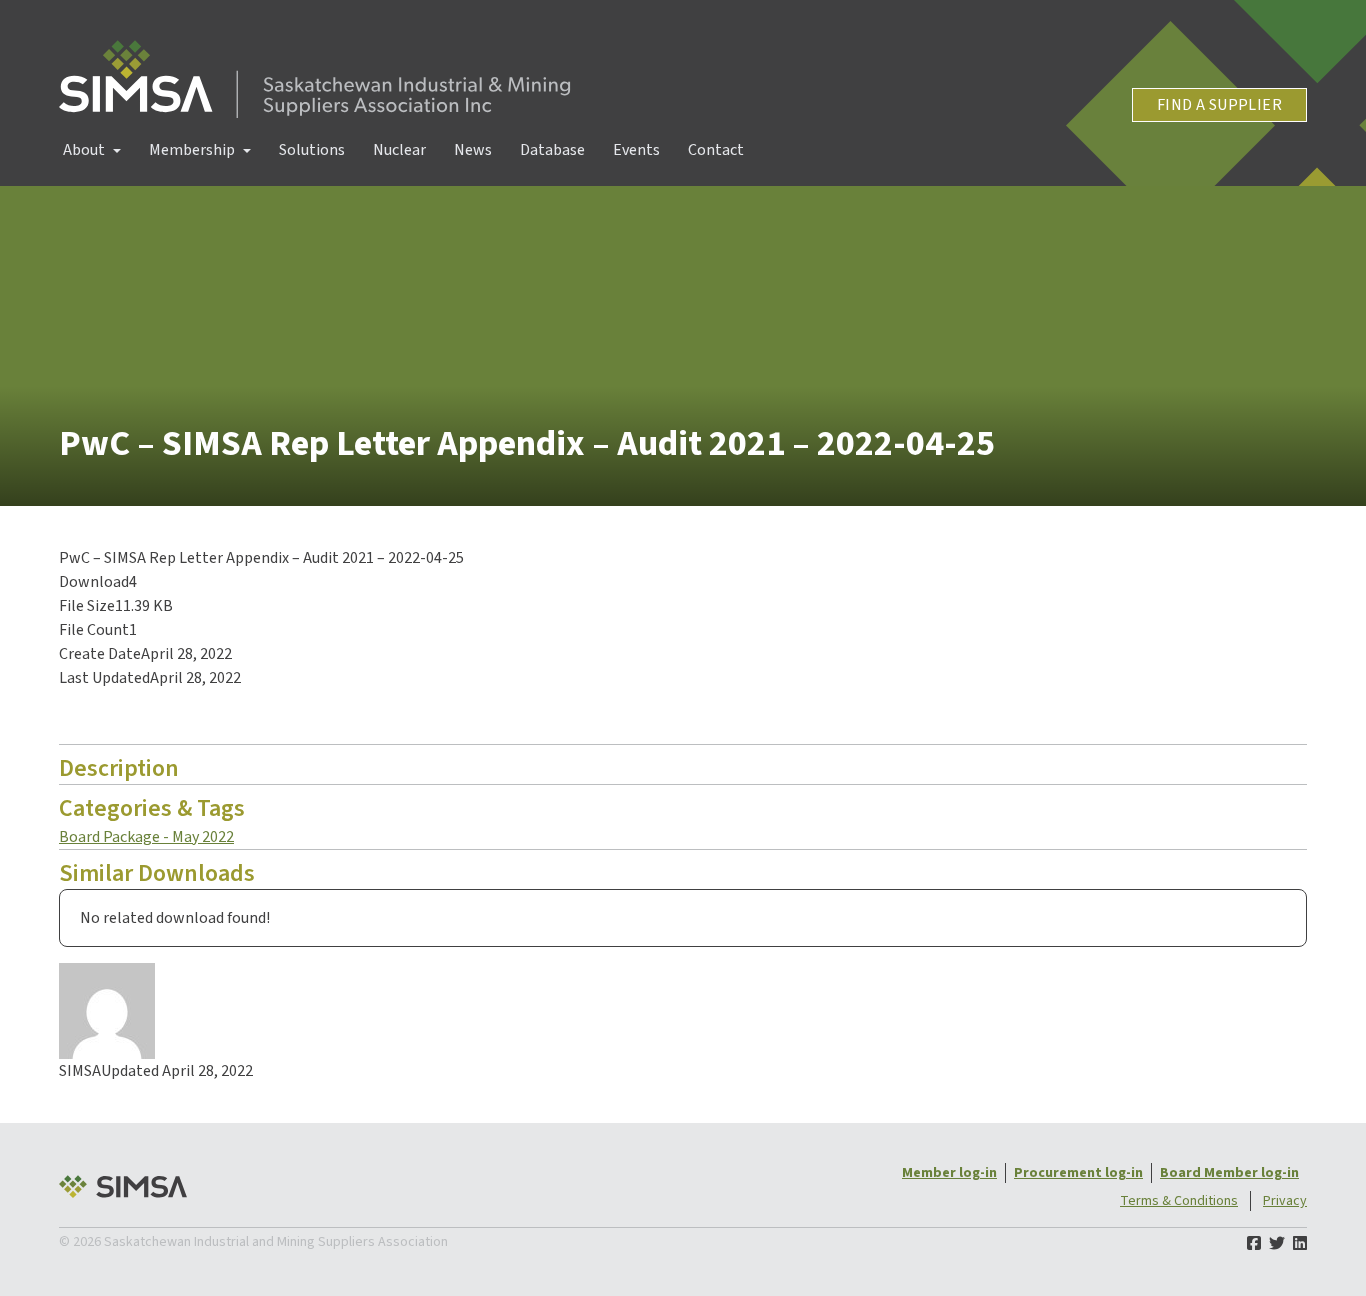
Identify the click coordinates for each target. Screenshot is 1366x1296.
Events (636, 150)
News (473, 150)
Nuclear (399, 150)
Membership (192, 150)
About (84, 150)
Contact (716, 150)
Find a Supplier (1219, 105)
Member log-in (949, 1173)
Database (552, 150)
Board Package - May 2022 (146, 837)
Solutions (312, 150)
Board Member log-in (1229, 1173)
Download (110, 717)
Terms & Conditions (1179, 1201)
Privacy (1285, 1201)
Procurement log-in (1078, 1173)
